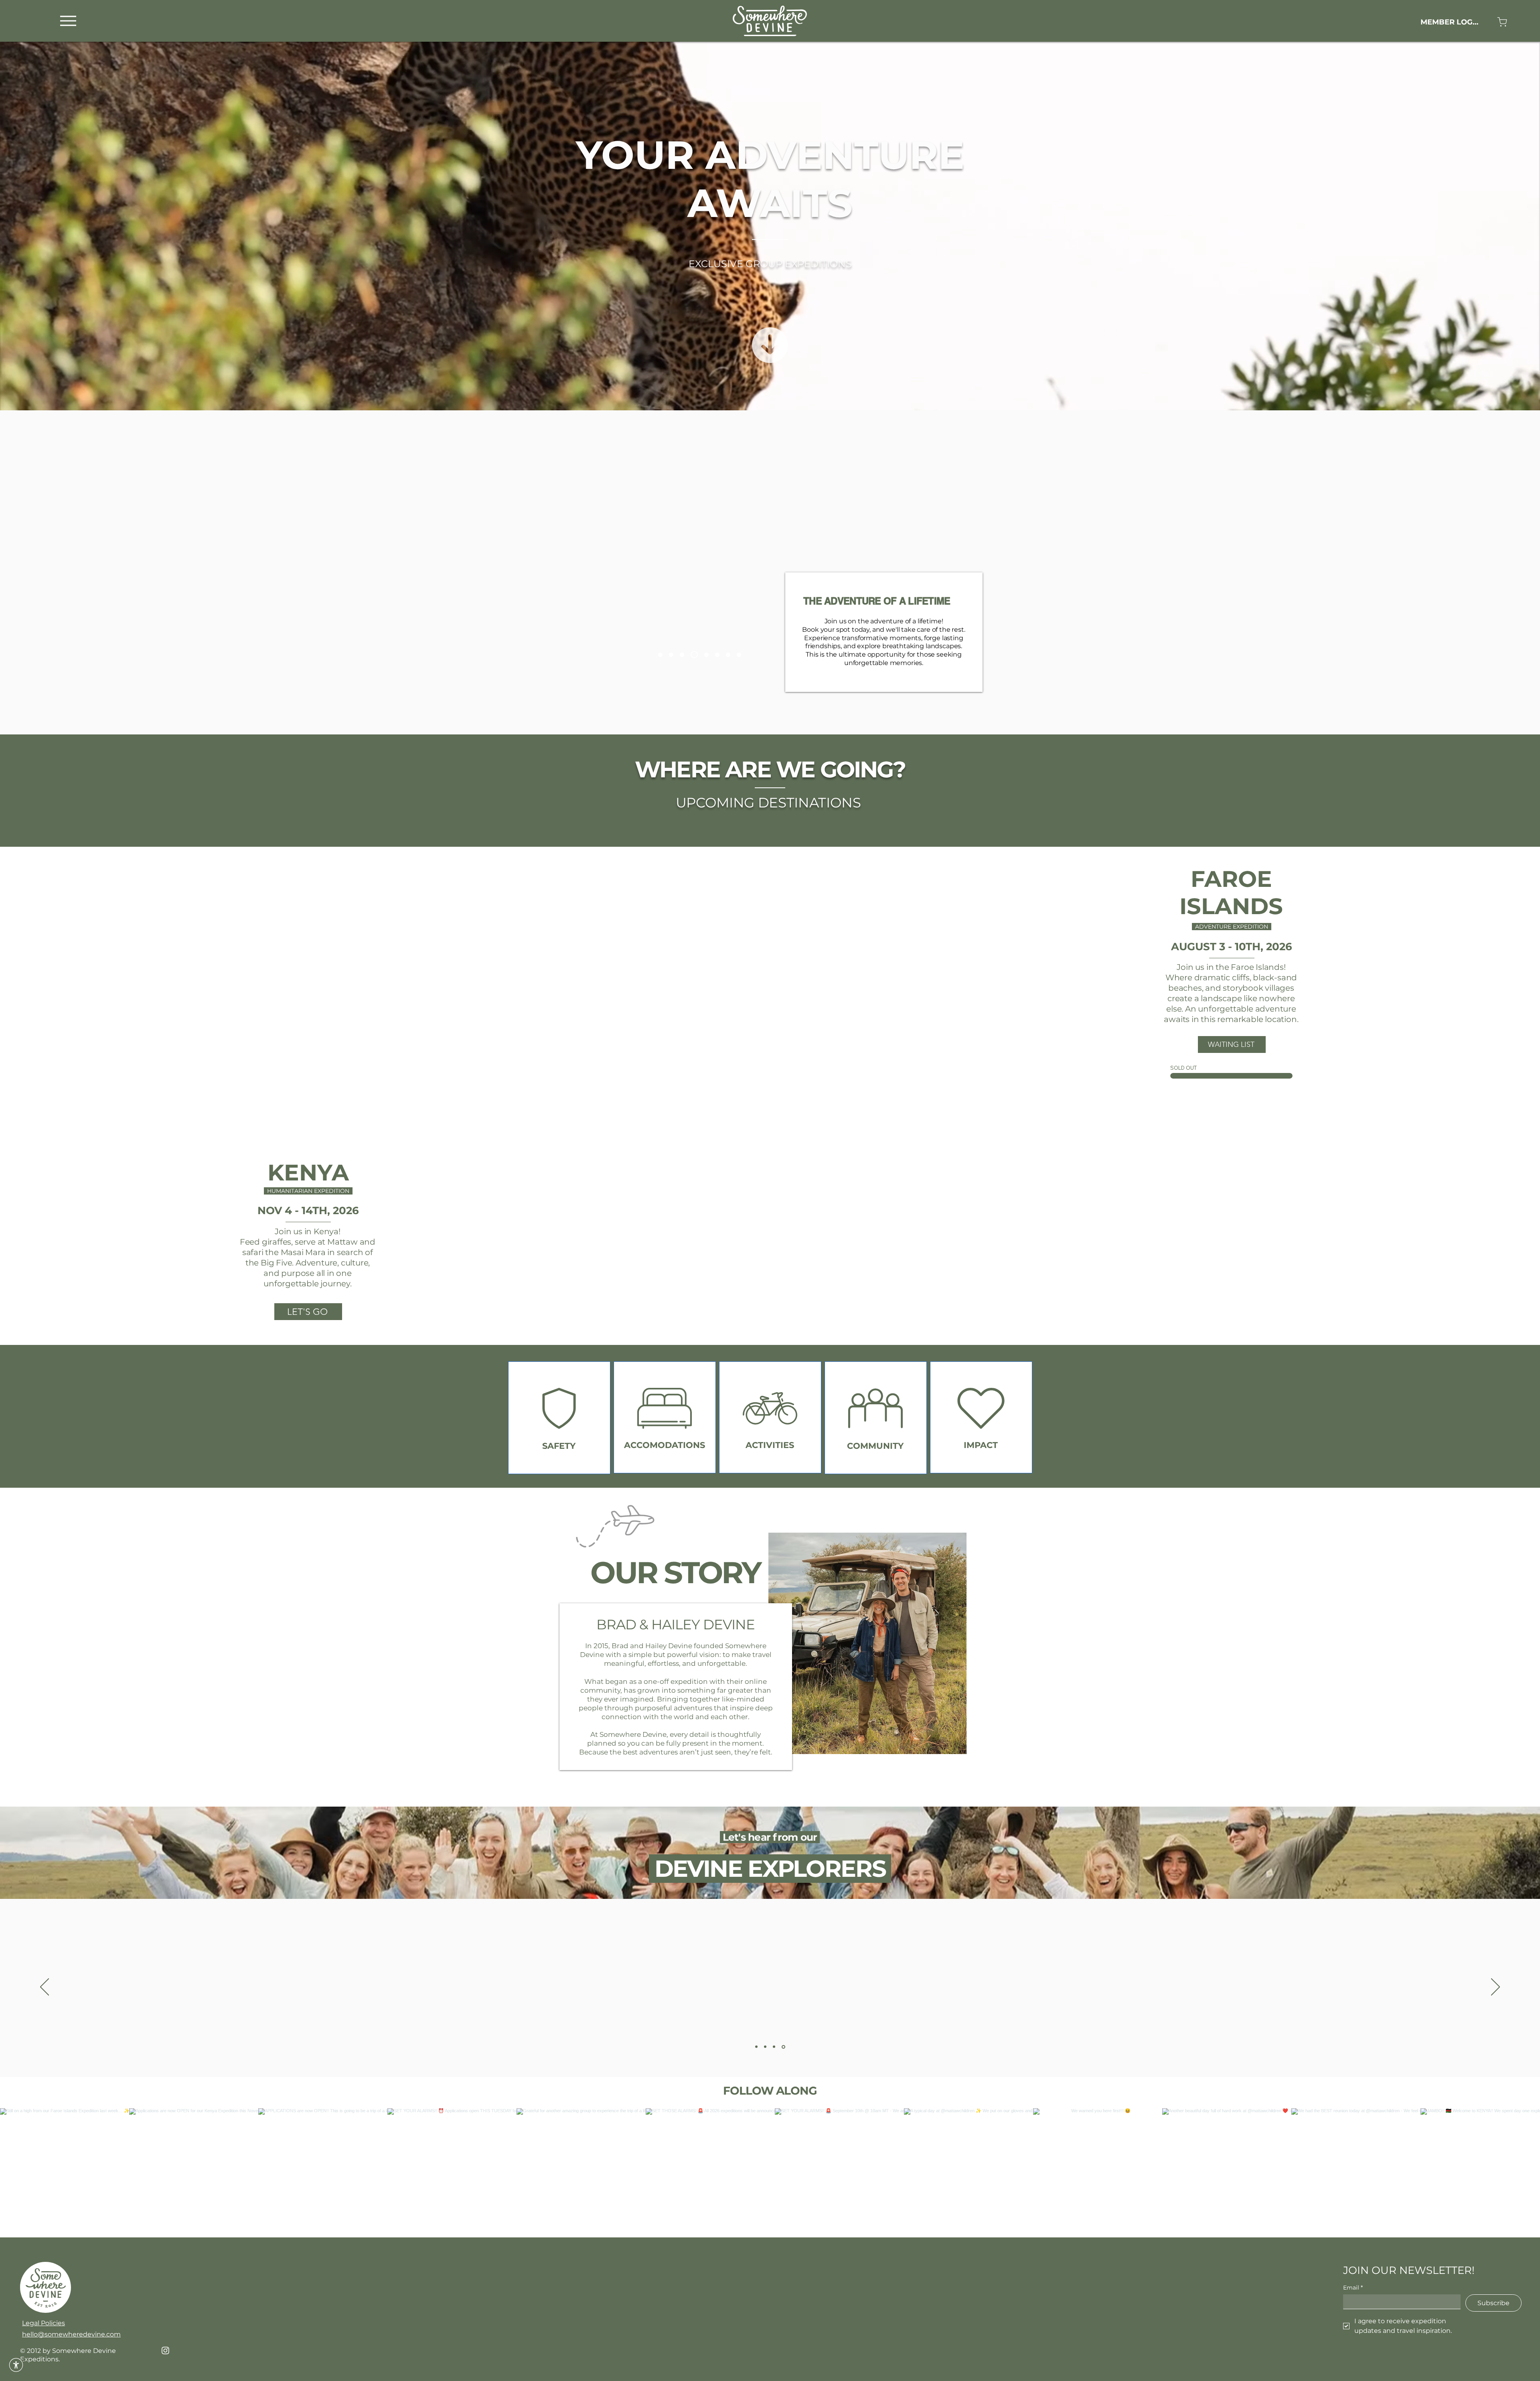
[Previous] (592, 971)
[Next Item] (1517, 2173)
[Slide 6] (706, 655)
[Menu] (68, 21)
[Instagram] (165, 2350)
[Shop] (1502, 22)
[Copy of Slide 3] (789, 1332)
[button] (16, 2365)
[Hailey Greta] (660, 655)
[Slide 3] (770, 1332)
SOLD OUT (1183, 1068)
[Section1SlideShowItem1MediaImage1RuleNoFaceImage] (756, 2047)
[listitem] (559, 1418)
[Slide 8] (739, 655)
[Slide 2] (761, 1332)
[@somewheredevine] (770, 2098)
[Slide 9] (696, 655)
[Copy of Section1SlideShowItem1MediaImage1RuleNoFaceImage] (766, 2047)
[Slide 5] (673, 655)
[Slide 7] (685, 655)
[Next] (913, 971)
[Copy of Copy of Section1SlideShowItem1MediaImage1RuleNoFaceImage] (775, 2047)
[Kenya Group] (717, 655)
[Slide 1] (728, 1083)
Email (1353, 2288)
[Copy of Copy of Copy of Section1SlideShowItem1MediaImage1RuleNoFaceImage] (784, 2047)
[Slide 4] (747, 1083)
